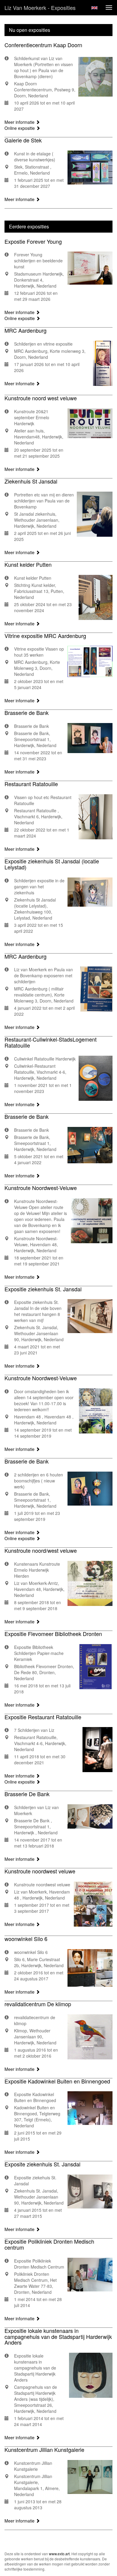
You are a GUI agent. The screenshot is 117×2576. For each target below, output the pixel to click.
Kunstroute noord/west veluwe (41, 1550)
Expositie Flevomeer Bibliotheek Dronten (53, 1634)
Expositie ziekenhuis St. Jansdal (43, 1289)
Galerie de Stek (23, 140)
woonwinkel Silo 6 (26, 1939)
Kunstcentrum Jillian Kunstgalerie (44, 2449)
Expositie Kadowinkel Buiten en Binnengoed (57, 2081)
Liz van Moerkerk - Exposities (40, 8)
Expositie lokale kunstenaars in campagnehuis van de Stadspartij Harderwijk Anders (58, 2336)
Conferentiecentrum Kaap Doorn (43, 45)
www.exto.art (59, 2554)
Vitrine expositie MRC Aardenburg (45, 636)
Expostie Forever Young (33, 241)
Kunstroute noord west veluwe (41, 398)
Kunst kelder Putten (28, 564)
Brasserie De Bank (27, 1794)
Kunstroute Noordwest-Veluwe (41, 1188)
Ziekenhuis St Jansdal (31, 481)
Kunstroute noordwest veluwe (40, 1871)
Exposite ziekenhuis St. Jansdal (42, 2164)
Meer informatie (20, 122)
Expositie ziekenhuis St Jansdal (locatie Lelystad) (52, 864)
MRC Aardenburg (25, 330)
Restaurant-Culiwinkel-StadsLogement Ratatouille (51, 1042)
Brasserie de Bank (27, 713)
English (94, 8)
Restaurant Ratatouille (31, 784)
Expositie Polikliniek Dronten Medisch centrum (49, 2244)
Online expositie (20, 128)
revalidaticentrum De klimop (38, 2004)
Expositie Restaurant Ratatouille (43, 1717)
